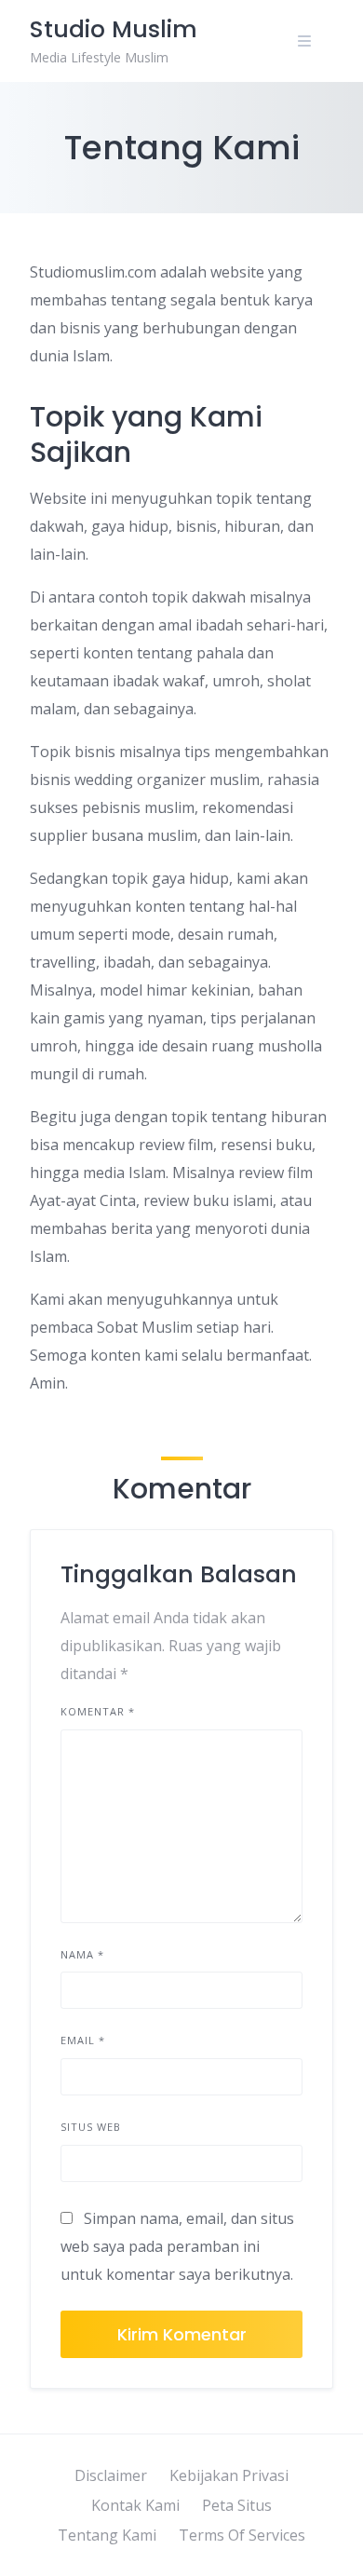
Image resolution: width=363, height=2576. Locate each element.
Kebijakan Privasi (229, 2475)
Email (83, 2040)
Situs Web (91, 2127)
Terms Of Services (242, 2535)
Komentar (98, 1711)
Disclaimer (111, 2475)
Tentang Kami (107, 2535)
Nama (82, 1954)
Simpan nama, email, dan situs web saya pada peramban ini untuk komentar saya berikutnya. (177, 2246)
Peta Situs (237, 2505)
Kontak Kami (135, 2505)
